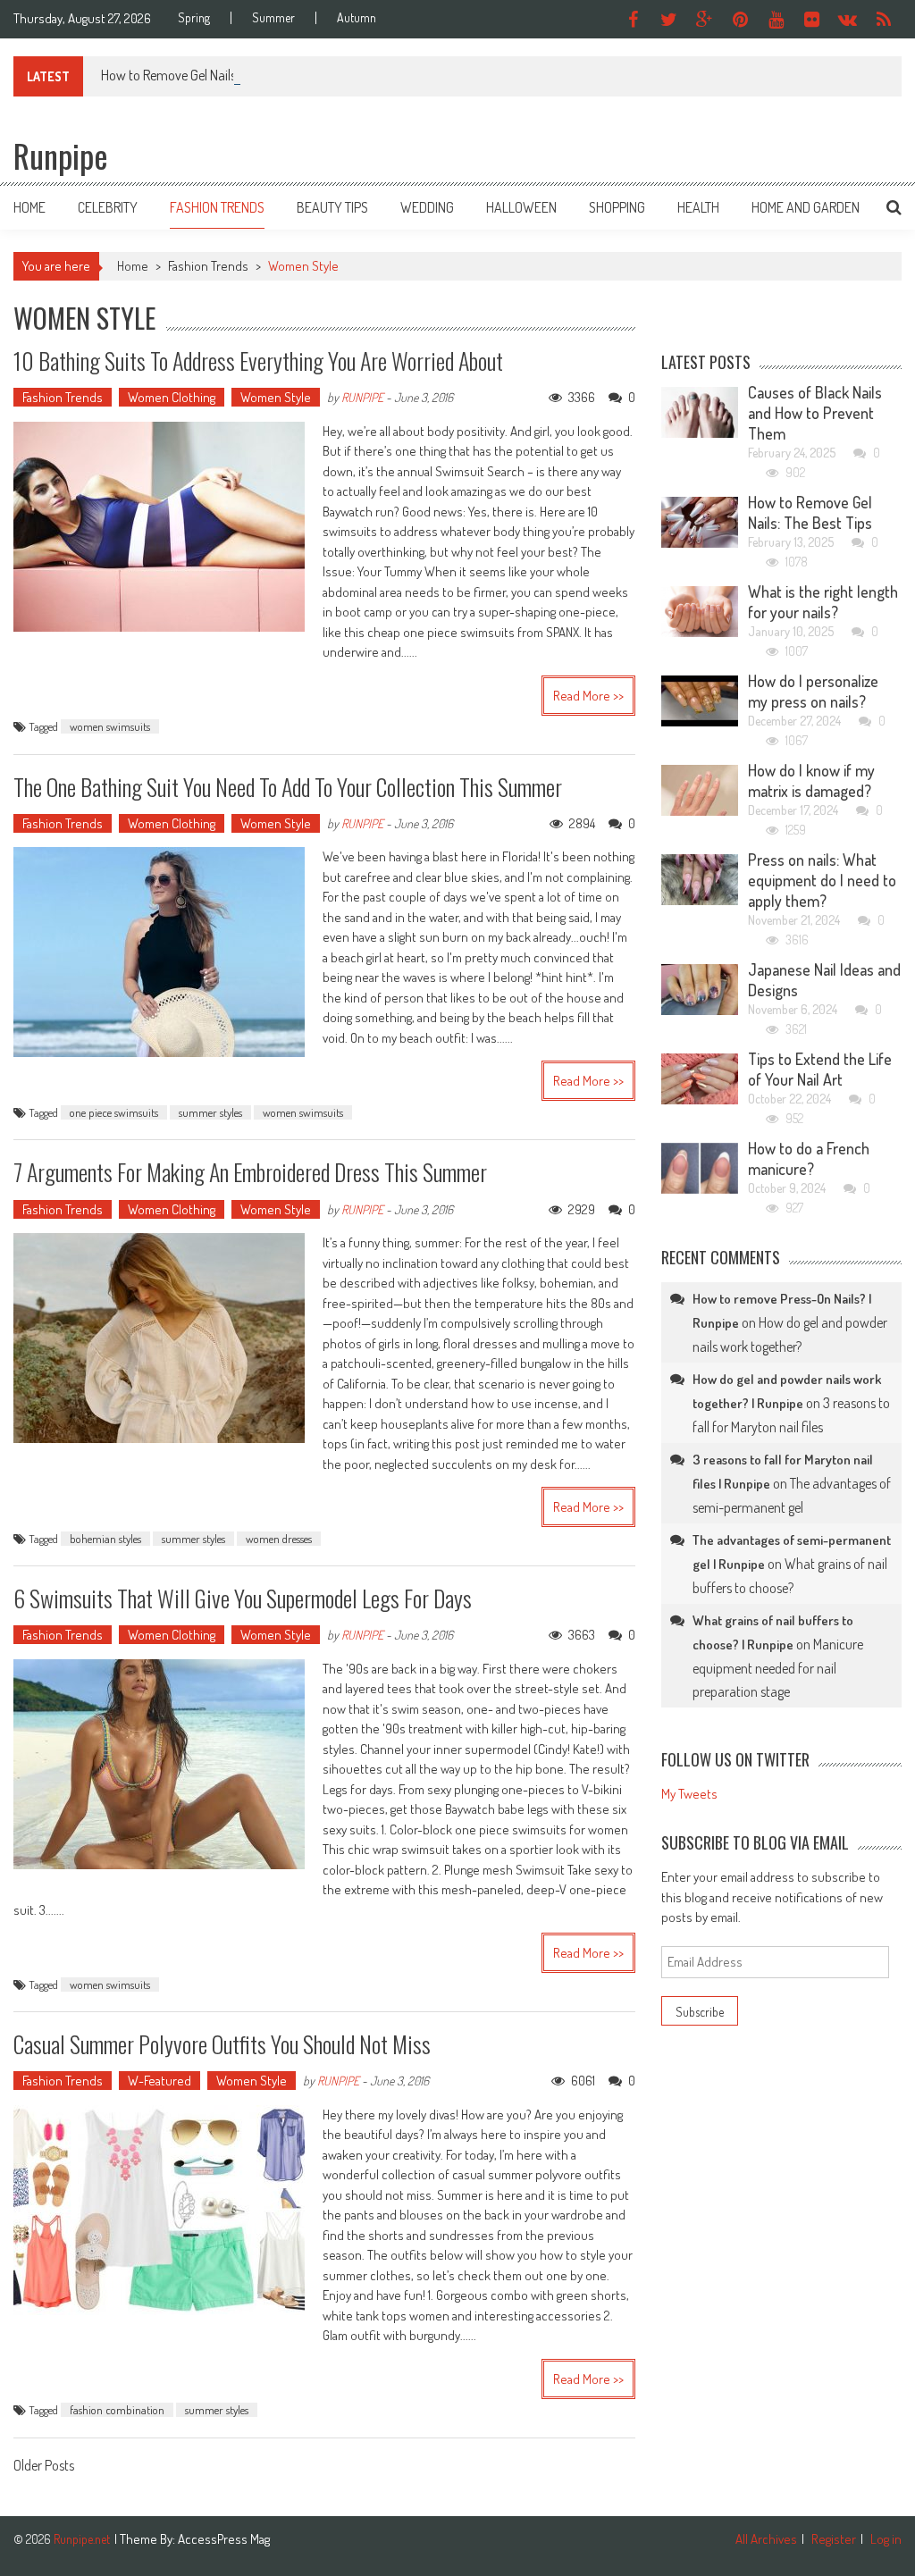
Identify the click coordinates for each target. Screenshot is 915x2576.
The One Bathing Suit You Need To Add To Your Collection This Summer (288, 787)
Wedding (427, 207)
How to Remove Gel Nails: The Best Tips (206, 75)
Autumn (357, 18)
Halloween (521, 207)
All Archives (766, 2539)
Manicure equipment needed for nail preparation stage (778, 1668)
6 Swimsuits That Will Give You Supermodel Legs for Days (243, 1598)
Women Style (276, 397)
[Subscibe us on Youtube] (776, 19)
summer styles (210, 1112)
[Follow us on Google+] (705, 19)
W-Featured (159, 2081)
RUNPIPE (362, 397)
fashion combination (117, 2410)
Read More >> (588, 696)
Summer (273, 18)
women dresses (279, 1539)
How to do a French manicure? (809, 1158)
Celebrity (108, 207)
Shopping (617, 207)
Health (698, 207)
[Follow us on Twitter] (669, 19)
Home (29, 207)
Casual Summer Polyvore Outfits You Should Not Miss (222, 2044)
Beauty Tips (332, 207)
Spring (194, 18)
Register (834, 2539)
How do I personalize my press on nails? (813, 691)
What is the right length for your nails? (823, 602)
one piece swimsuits (114, 1112)
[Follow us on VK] (848, 19)
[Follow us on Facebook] (634, 19)
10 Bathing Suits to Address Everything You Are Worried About (258, 361)
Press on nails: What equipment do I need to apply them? (822, 880)
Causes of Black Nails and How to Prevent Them (815, 413)
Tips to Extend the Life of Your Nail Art (820, 1069)
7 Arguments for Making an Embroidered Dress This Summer (250, 1172)
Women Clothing (172, 397)
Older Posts (44, 2467)
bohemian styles (105, 1539)
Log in (886, 2539)
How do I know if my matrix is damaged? (811, 780)
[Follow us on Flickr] (812, 19)
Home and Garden (806, 207)
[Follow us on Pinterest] (741, 19)
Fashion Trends (217, 207)
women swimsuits (110, 726)
